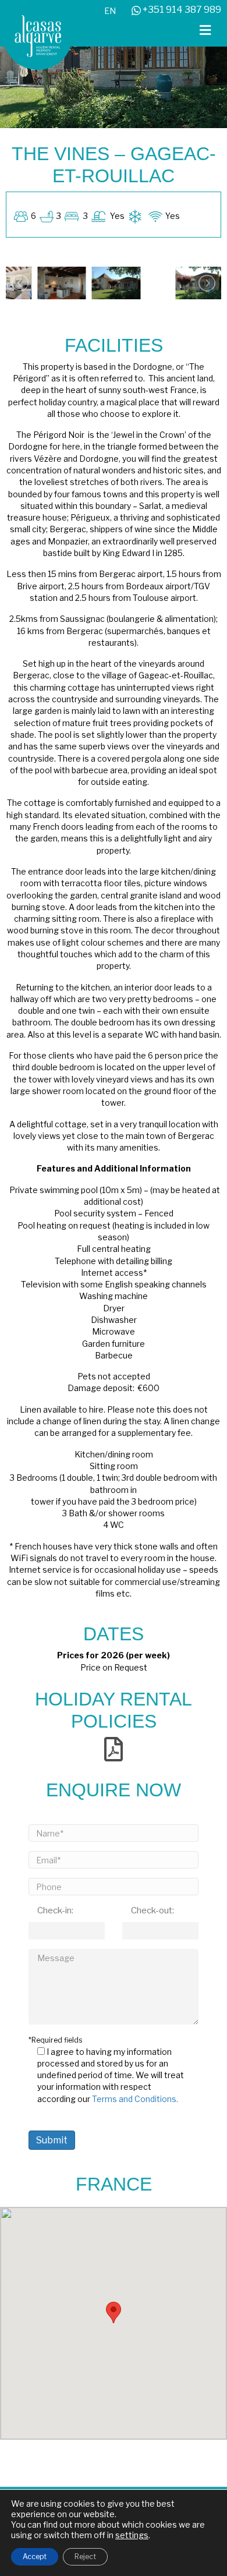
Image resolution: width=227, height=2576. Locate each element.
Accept (35, 2556)
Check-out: (152, 1910)
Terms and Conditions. (135, 2099)
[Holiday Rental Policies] (114, 1748)
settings (132, 2535)
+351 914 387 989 (181, 10)
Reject (85, 2556)
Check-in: (55, 1910)
